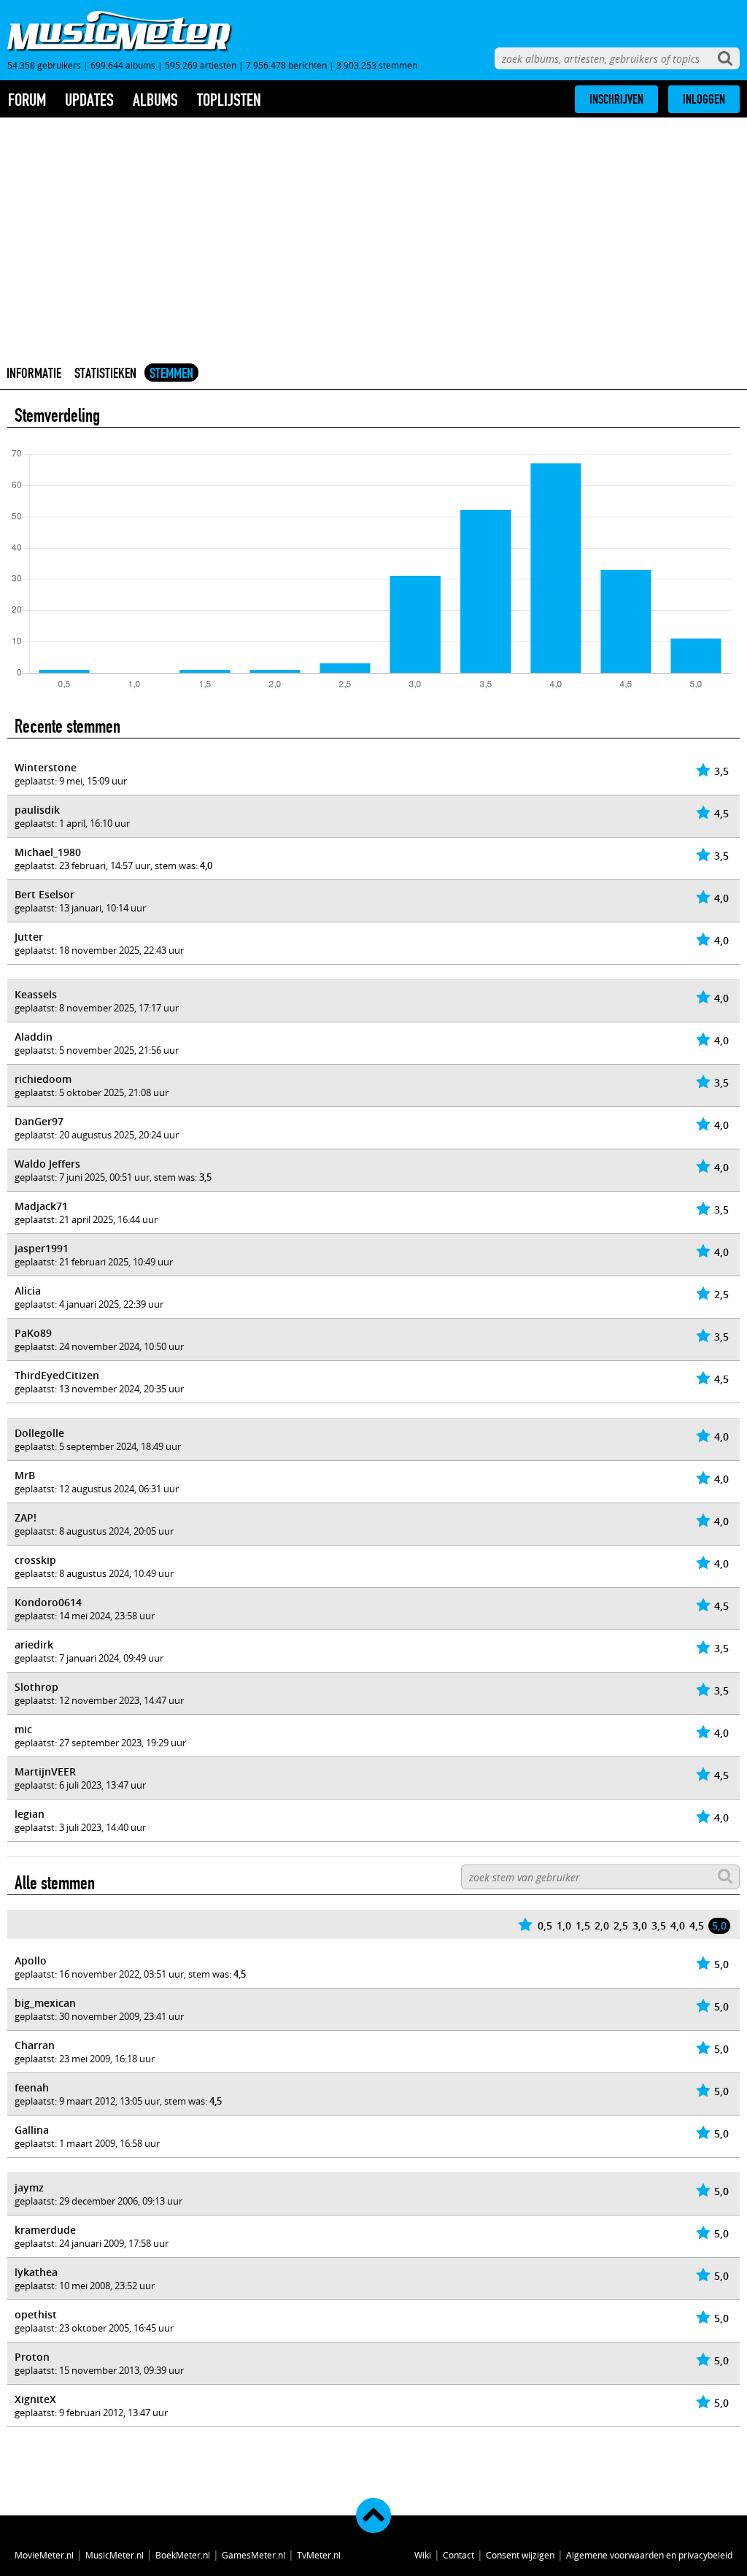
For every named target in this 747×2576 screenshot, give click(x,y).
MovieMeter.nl (44, 2555)
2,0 (602, 1925)
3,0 (640, 1925)
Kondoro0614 (48, 1602)
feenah (32, 2087)
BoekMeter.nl (183, 2555)
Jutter (29, 937)
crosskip (35, 1560)
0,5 (545, 1925)
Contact (458, 2555)
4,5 (697, 1925)
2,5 (621, 1925)
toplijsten (229, 100)
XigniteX (35, 2399)
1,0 (564, 1925)
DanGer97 (39, 1121)
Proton (32, 2357)
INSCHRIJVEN (616, 99)
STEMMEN (171, 373)
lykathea (36, 2272)
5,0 (719, 1925)
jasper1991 (42, 1248)
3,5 (659, 1925)
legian (30, 1814)
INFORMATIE (34, 373)
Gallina (32, 2130)
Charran (35, 2045)
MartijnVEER (45, 1771)
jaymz (29, 2187)
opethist (36, 2314)
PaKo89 (33, 1333)
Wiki (423, 2555)
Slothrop (36, 1687)
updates (89, 100)
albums (155, 100)
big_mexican (45, 2003)
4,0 (678, 1925)
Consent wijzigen (520, 2555)
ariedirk (34, 1644)
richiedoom (43, 1079)
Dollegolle (39, 1433)
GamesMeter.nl (253, 2555)
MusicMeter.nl (115, 2555)
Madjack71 (41, 1206)
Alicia (28, 1291)
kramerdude (45, 2230)
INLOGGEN (704, 99)
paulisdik (37, 810)
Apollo (31, 1960)
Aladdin (34, 1037)
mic (23, 1729)
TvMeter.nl (319, 2555)
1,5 (583, 1925)
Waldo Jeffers (47, 1164)
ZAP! (26, 1518)
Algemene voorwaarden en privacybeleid (649, 2555)
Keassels (36, 994)
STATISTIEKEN (105, 373)
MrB (25, 1475)
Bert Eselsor (44, 894)
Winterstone (46, 767)
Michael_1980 (48, 852)
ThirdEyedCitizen (57, 1375)
